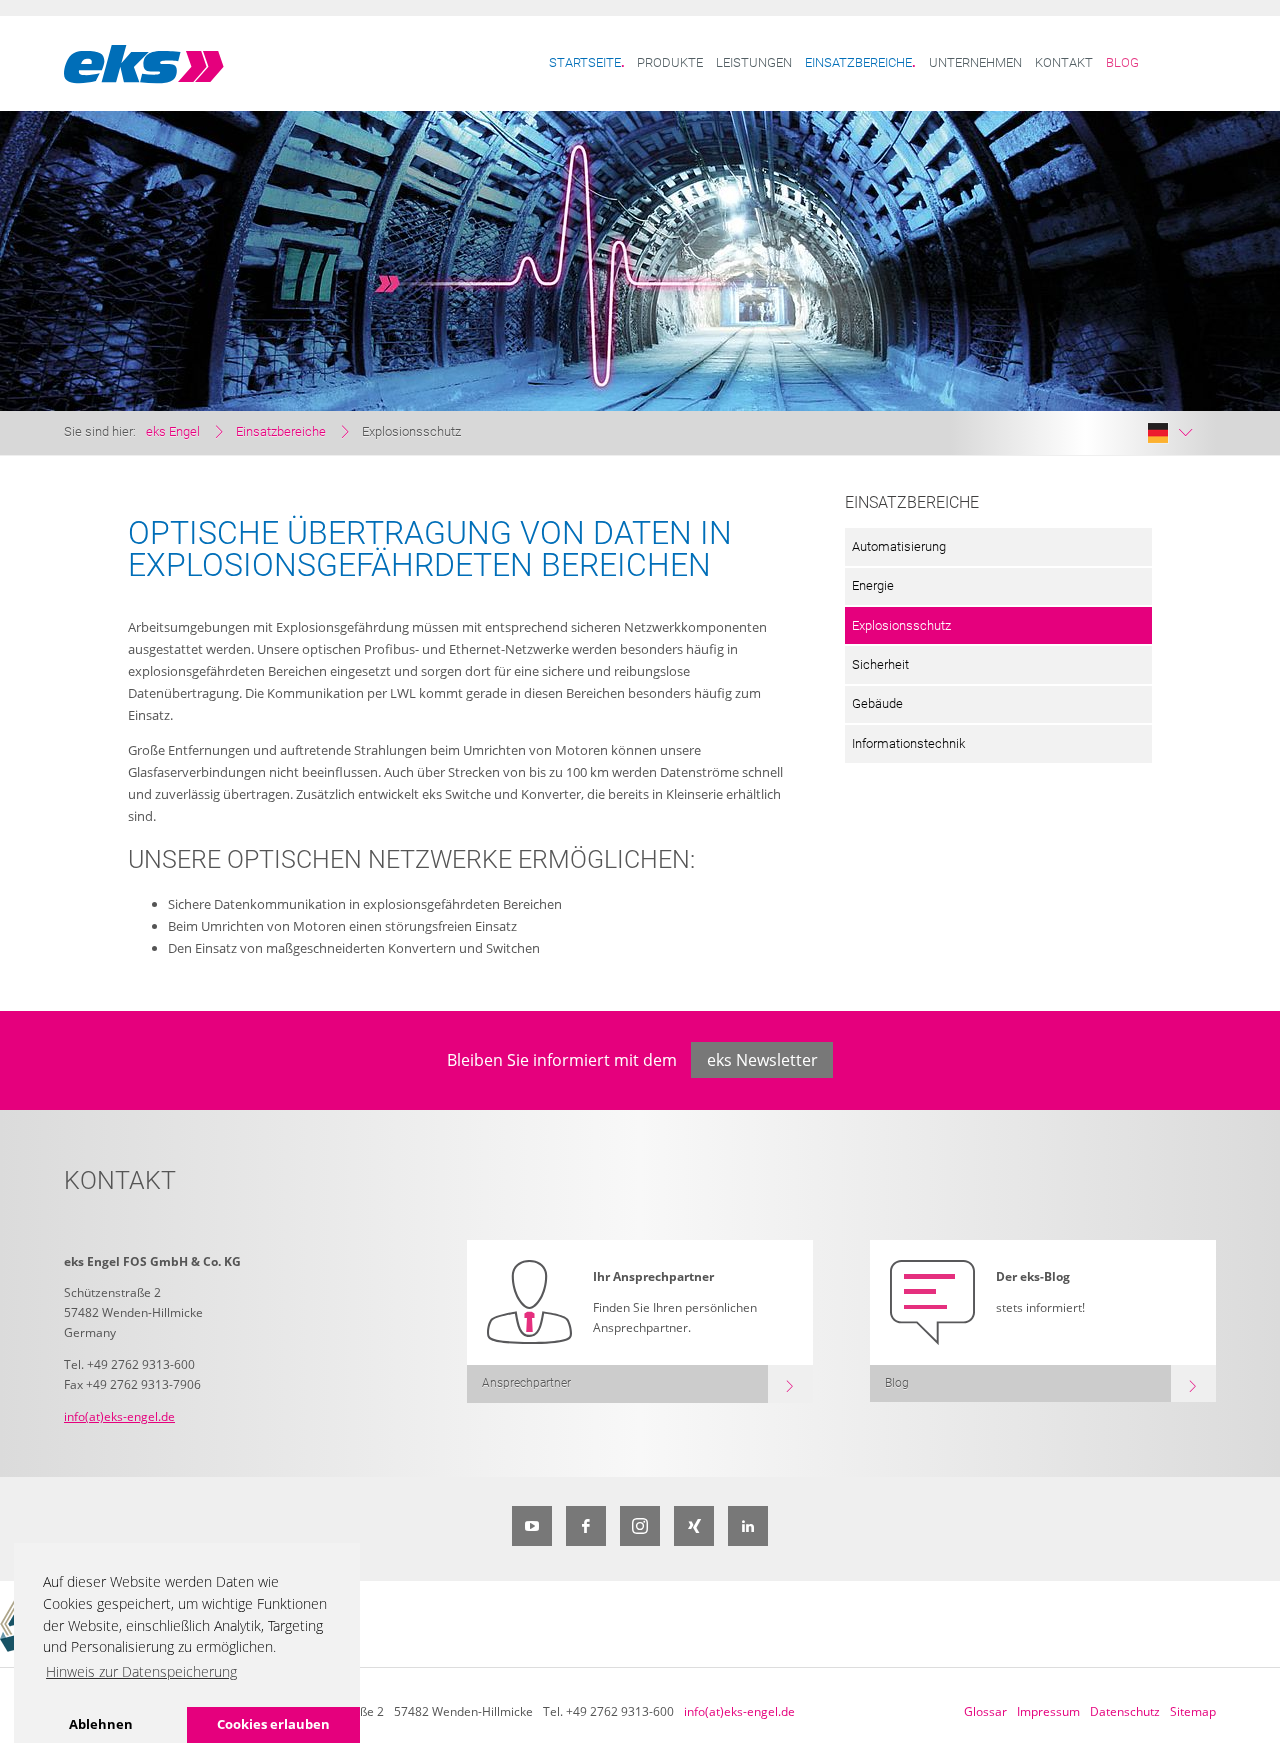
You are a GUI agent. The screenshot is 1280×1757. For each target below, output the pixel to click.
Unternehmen (975, 62)
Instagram (640, 1526)
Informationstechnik (908, 743)
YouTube (532, 1526)
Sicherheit (880, 664)
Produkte (670, 62)
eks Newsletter (762, 1060)
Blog (1122, 62)
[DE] (1170, 433)
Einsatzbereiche (858, 62)
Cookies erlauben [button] (273, 1724)
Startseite (585, 62)
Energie (873, 585)
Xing (694, 1526)
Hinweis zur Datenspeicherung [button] (141, 1671)
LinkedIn (748, 1526)
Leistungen (754, 62)
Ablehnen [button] (101, 1724)
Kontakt (1064, 62)
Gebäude (877, 703)
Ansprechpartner (526, 1383)
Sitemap (1193, 1711)
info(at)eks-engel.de (119, 1416)
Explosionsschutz (901, 625)
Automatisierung (899, 546)
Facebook (586, 1526)
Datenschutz (1125, 1711)
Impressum (1048, 1711)
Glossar (985, 1711)
